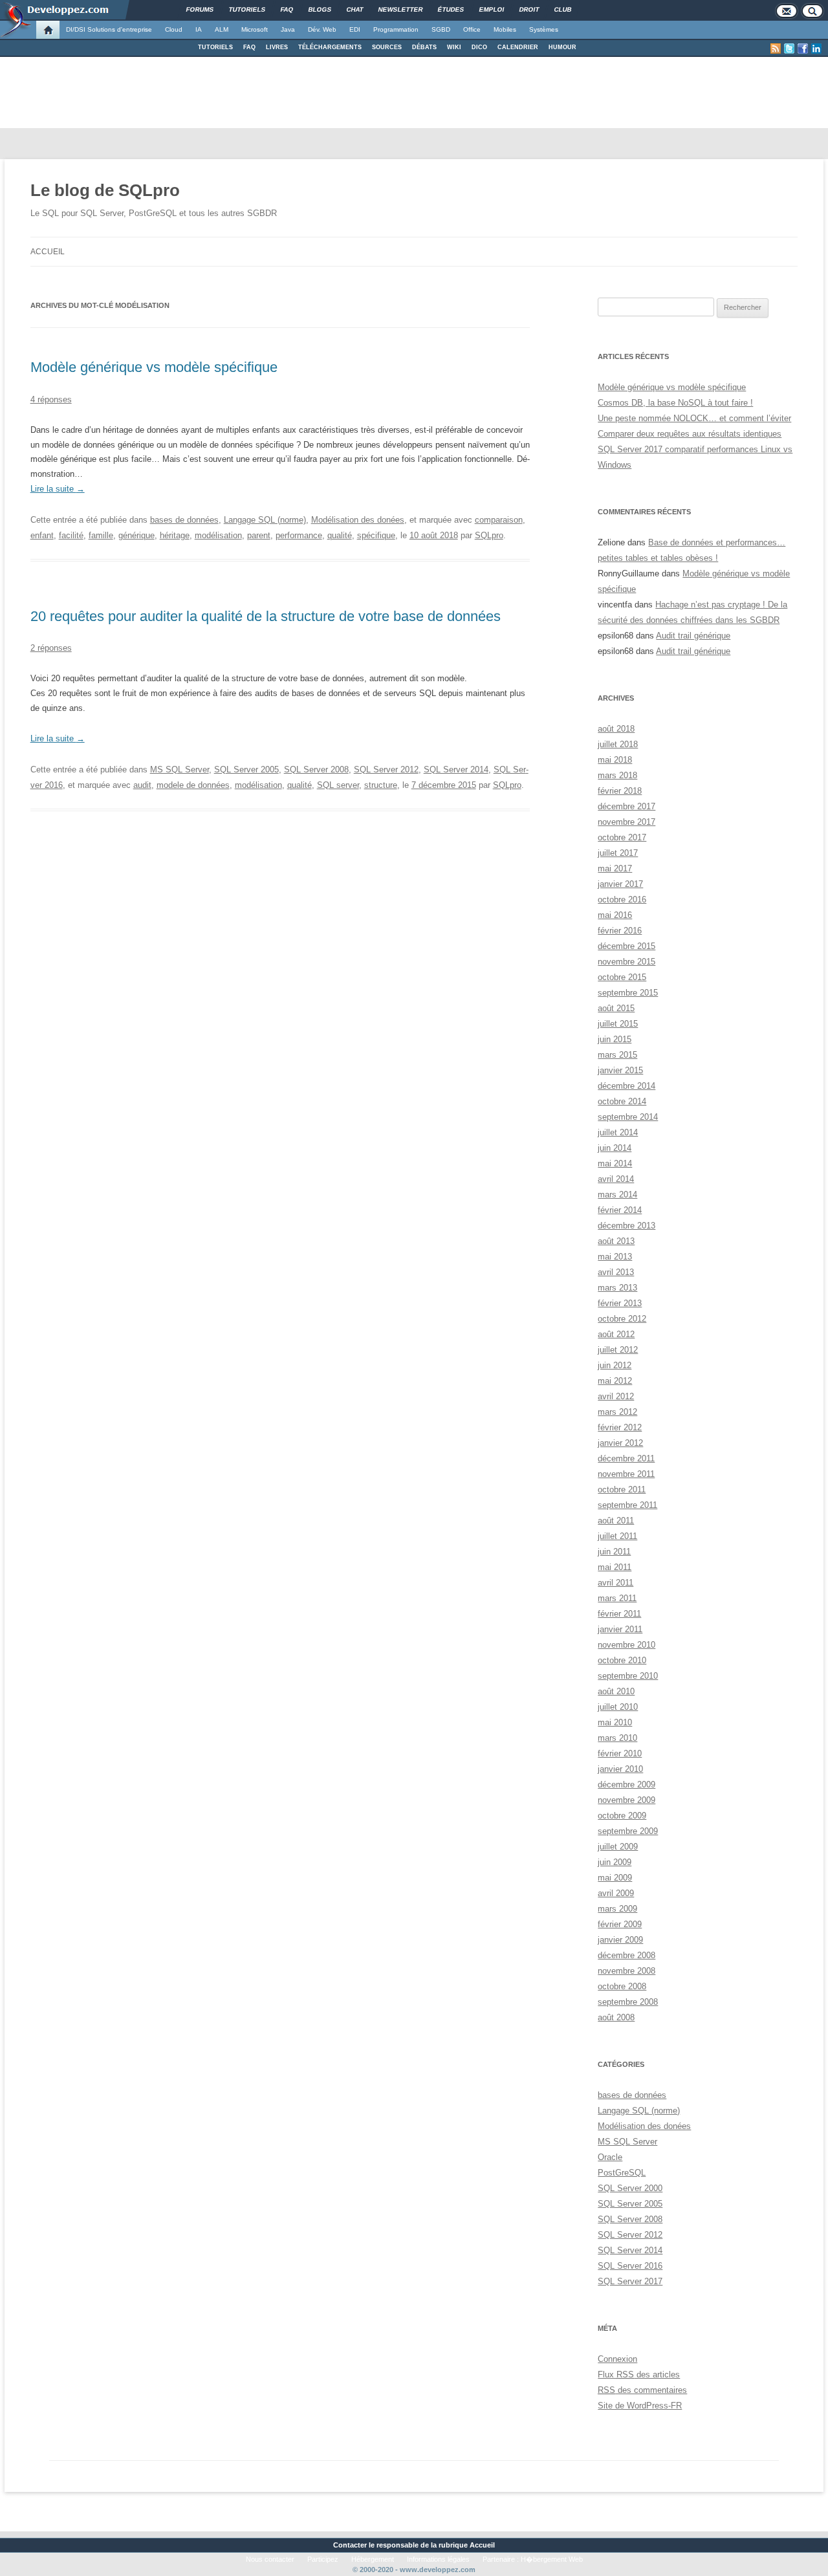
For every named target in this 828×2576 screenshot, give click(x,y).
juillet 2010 (618, 1707)
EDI (355, 29)
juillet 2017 (618, 853)
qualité (340, 535)
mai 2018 (615, 760)
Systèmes (544, 29)
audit (142, 785)
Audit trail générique (693, 636)
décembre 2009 (626, 1785)
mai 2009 (615, 1878)
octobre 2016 (622, 900)
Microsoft (255, 29)
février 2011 (619, 1614)
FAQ (249, 47)
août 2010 (616, 1691)
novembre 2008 (626, 1971)
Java (288, 29)
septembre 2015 (628, 993)
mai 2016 (615, 915)
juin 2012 (615, 1365)
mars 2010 (617, 1738)
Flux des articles (639, 2374)
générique (136, 535)
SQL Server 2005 (246, 770)
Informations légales (438, 2559)
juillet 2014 (618, 1132)
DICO (479, 47)
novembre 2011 (626, 1474)
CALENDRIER (518, 47)
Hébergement (373, 2559)
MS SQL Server (180, 770)
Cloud (174, 29)
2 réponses (51, 648)
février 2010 (620, 1753)
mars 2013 (617, 1288)
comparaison (499, 520)
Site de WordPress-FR (640, 2406)
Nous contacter (270, 2559)
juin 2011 (614, 1552)
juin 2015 (615, 1039)
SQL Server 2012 (386, 770)
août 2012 (616, 1334)
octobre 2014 (622, 1101)
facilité (71, 535)
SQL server (338, 785)
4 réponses (51, 399)
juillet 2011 (617, 1536)
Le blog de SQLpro (105, 190)
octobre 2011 (622, 1490)
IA (199, 29)
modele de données (193, 785)
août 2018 (616, 729)
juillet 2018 (618, 744)
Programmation (396, 29)
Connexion (617, 2359)
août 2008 (616, 2017)
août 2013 (616, 1241)
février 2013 (620, 1303)
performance (299, 535)
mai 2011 (615, 1567)
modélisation (218, 535)
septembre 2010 (628, 1676)
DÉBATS (424, 47)
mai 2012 (615, 1381)
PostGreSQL (622, 2173)
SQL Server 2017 (630, 2281)
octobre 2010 (622, 1660)
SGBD (441, 29)
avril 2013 (616, 1272)
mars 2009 (617, 1909)
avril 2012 (616, 1396)
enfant (42, 535)
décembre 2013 (626, 1226)
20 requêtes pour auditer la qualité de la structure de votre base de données (266, 616)
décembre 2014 (626, 1086)
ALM (222, 29)
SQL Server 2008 (316, 770)
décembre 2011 (626, 1458)
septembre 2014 (628, 1117)
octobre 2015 (622, 977)
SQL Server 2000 (630, 2188)
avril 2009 (616, 1893)
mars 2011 (617, 1598)
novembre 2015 (626, 962)
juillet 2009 (618, 1847)
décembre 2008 (626, 1955)
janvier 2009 (620, 1940)
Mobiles (505, 29)
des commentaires (642, 2390)
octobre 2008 (622, 1986)
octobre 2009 (622, 1816)
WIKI (454, 47)
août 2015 (616, 1008)
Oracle (610, 2157)
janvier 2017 (620, 884)
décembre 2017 (626, 806)
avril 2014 (616, 1179)
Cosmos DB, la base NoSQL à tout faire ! (675, 403)
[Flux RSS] (776, 49)
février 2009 (620, 1924)
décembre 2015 (626, 946)
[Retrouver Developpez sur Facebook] (803, 49)
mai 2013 (615, 1257)
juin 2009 (615, 1862)
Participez (323, 2559)
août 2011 (616, 1521)
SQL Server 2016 (630, 2266)
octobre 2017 (622, 837)
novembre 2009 (626, 1800)
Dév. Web (322, 29)
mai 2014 (615, 1163)
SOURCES (387, 47)
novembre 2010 (626, 1645)
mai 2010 (615, 1722)
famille (101, 535)
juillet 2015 (618, 1024)
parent (259, 535)
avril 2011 (616, 1583)
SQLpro (489, 535)
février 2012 (620, 1427)
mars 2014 (617, 1195)
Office (472, 29)
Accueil (48, 252)
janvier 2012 (620, 1443)
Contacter (350, 2545)
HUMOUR (562, 47)
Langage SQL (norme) (265, 520)
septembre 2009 (628, 1831)
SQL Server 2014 (456, 770)
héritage (175, 535)
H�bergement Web (552, 2559)
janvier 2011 (620, 1629)
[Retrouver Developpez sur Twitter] (789, 49)
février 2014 (620, 1210)
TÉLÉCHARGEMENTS (330, 47)
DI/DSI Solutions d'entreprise (109, 29)
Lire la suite (58, 489)
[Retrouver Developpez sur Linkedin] (816, 49)
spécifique (376, 535)
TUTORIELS (215, 47)
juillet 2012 (618, 1350)
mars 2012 (617, 1412)
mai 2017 (615, 868)
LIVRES (277, 47)
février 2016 (620, 931)
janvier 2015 (620, 1070)
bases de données (184, 520)
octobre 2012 (622, 1319)
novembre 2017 (626, 822)
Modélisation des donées (358, 520)
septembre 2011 (627, 1505)
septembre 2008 (628, 2002)
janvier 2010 (620, 1769)
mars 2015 (617, 1055)
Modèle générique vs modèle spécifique (154, 367)
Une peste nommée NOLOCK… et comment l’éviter (694, 418)
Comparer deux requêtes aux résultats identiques (690, 434)
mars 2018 (617, 775)
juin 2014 (615, 1148)
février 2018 (620, 791)
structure (381, 785)
